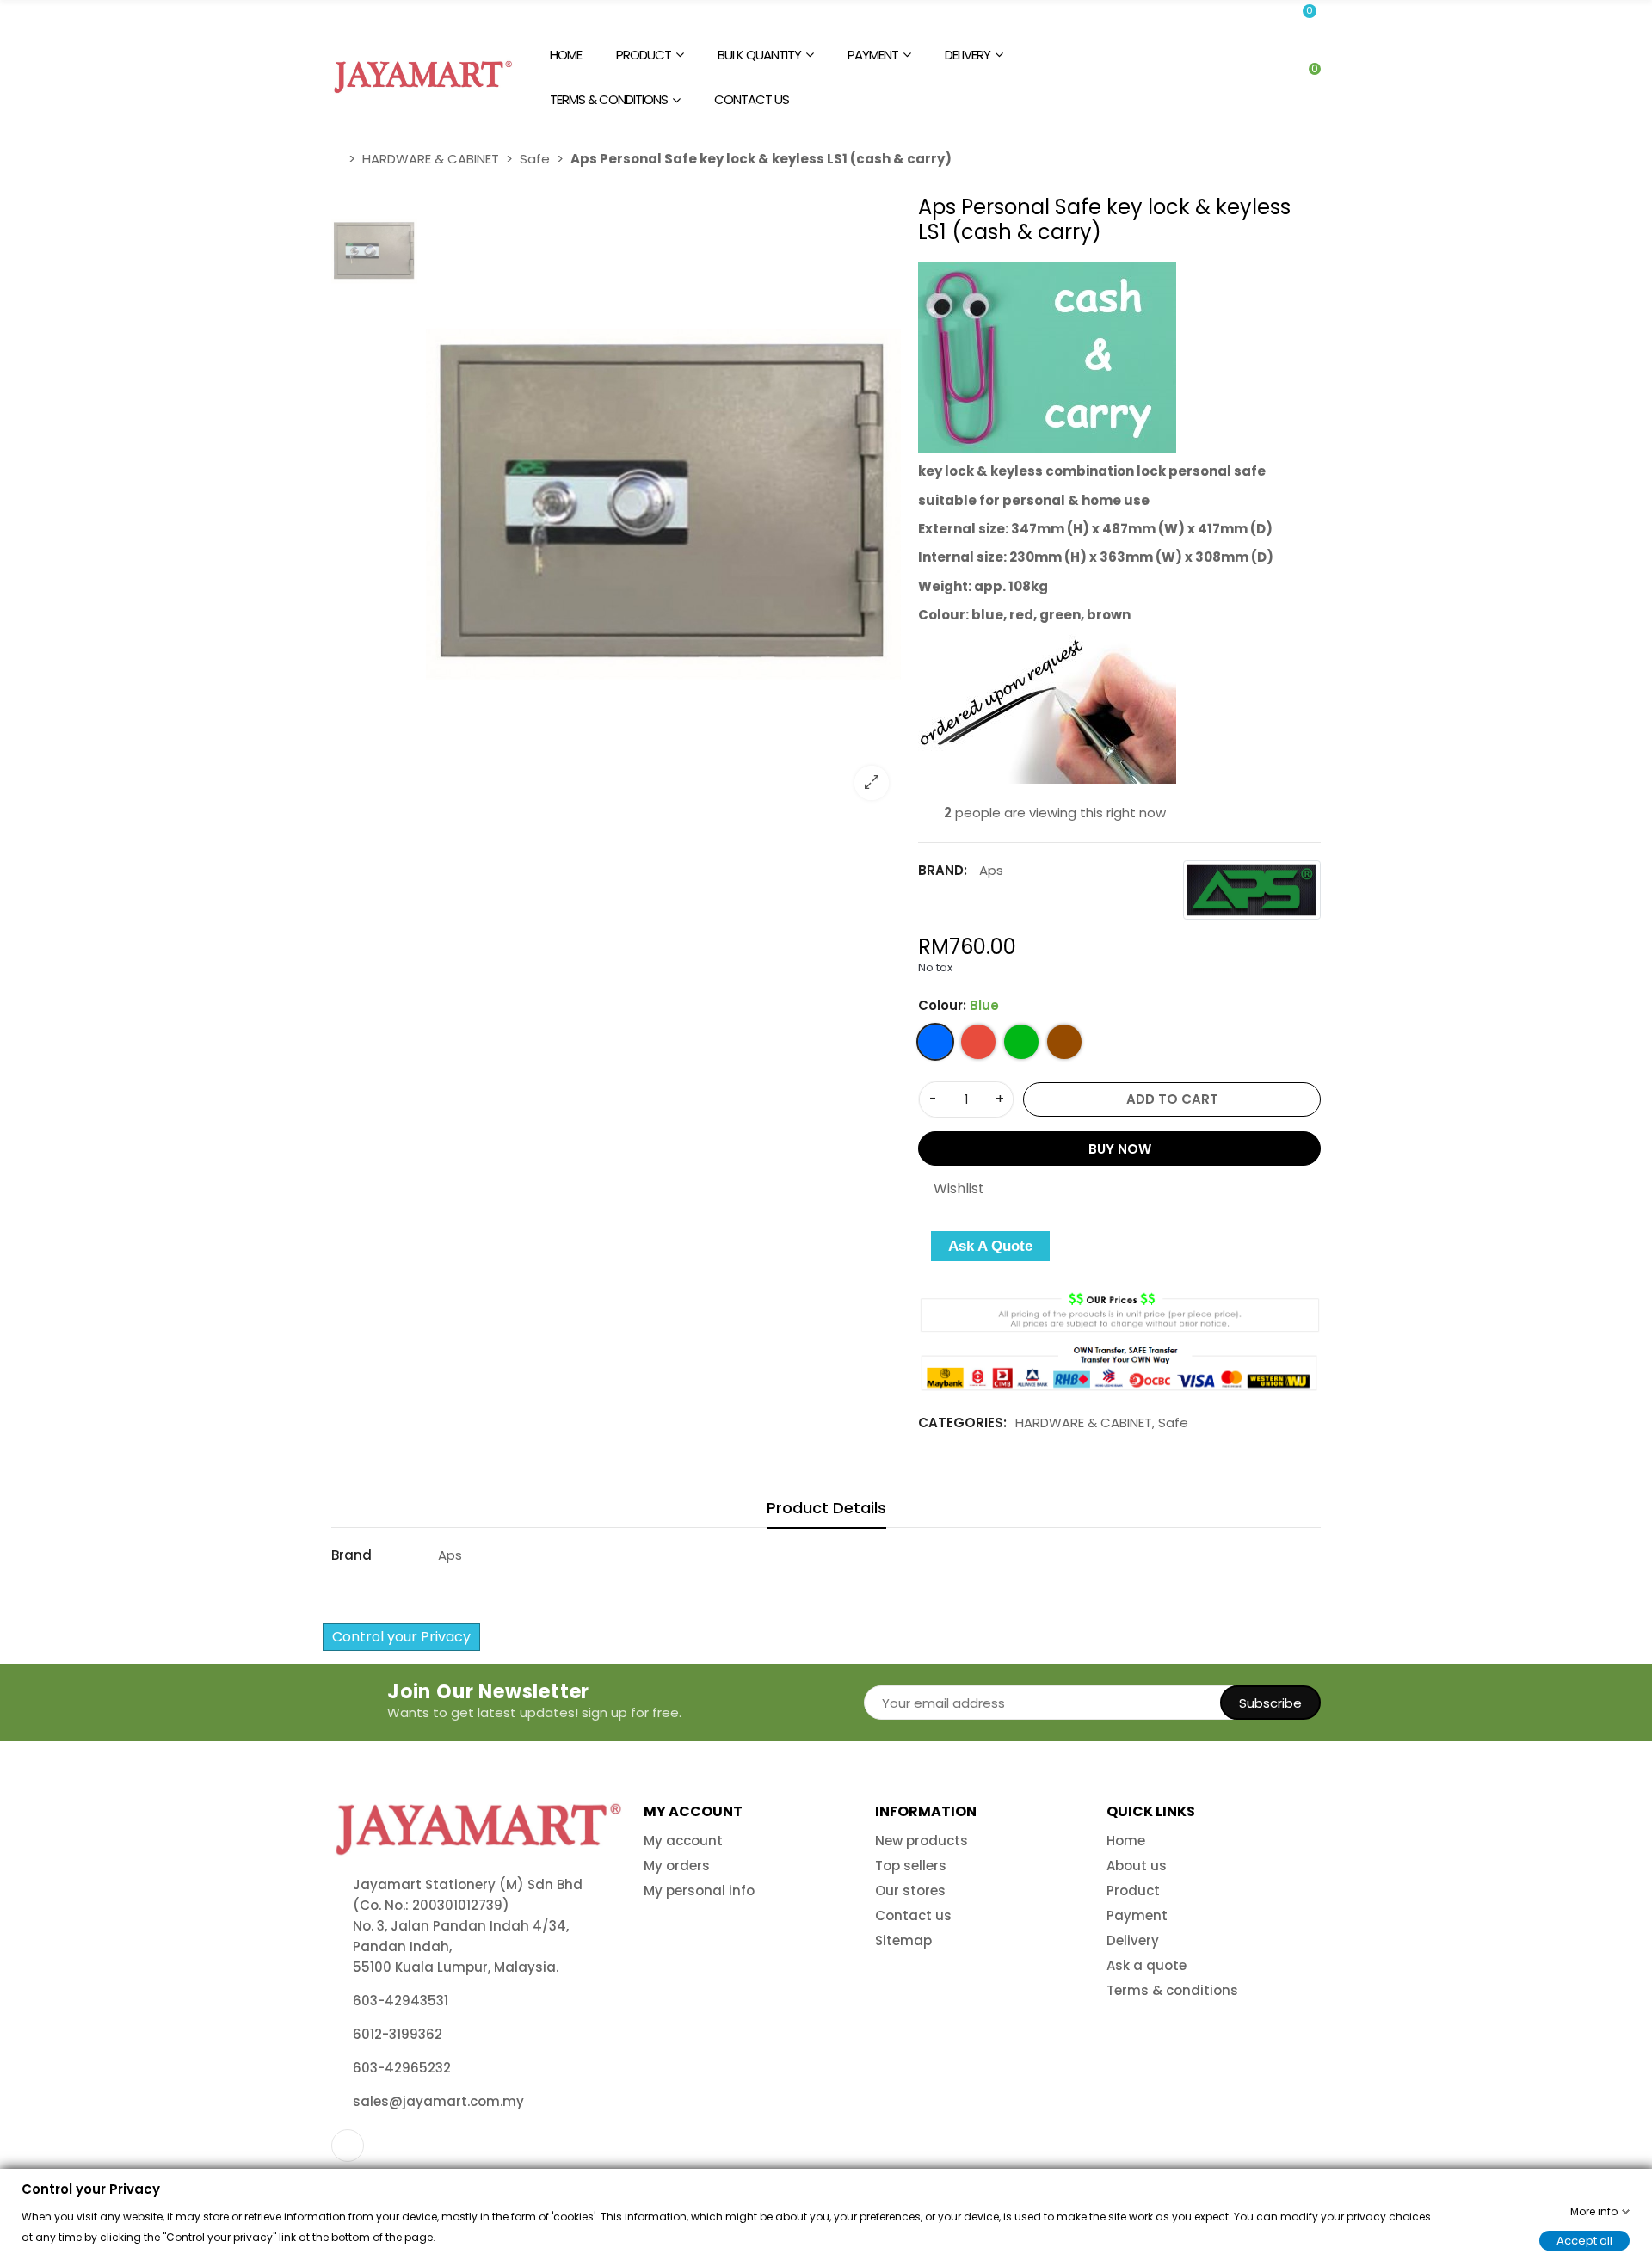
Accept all (1584, 2240)
